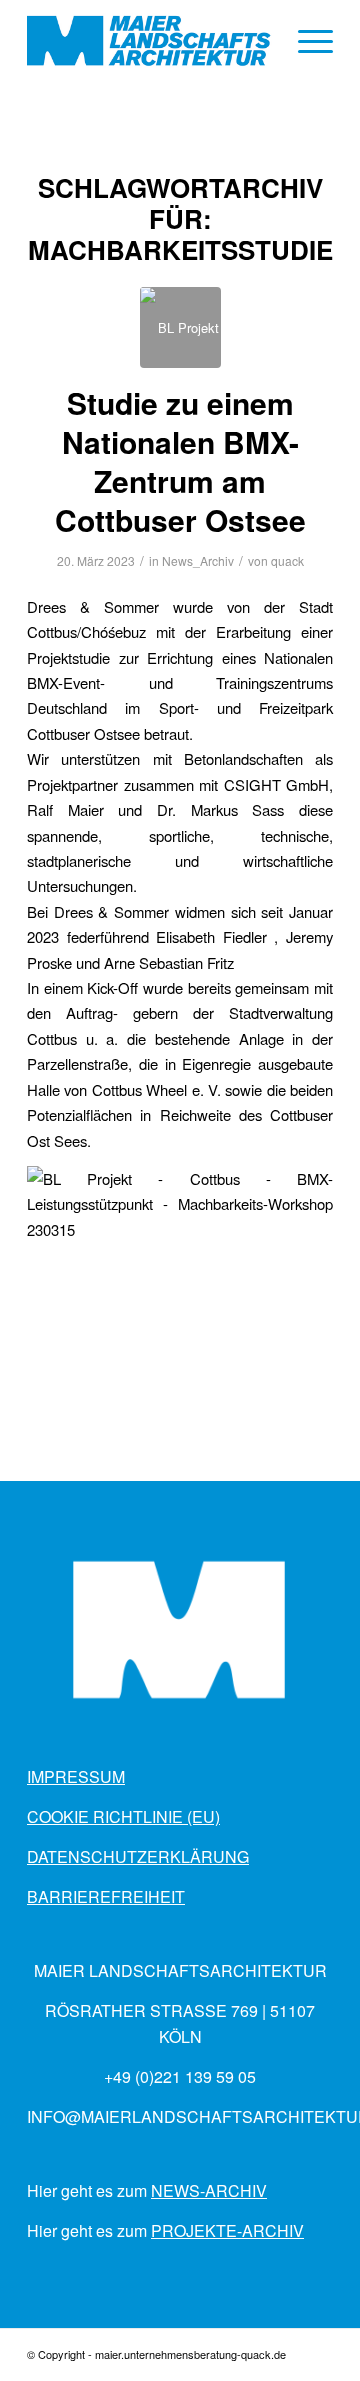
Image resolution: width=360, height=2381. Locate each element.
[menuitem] (305, 41)
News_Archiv (198, 560)
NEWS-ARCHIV (209, 2190)
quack (287, 560)
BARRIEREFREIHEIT (106, 1896)
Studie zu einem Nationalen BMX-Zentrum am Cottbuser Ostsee (180, 461)
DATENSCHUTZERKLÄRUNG (138, 1856)
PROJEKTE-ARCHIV (227, 2230)
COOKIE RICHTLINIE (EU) (123, 1816)
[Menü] (305, 41)
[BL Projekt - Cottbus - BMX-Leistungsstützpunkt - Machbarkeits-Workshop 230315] (180, 327)
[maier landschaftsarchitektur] (149, 41)
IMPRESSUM (76, 1776)
